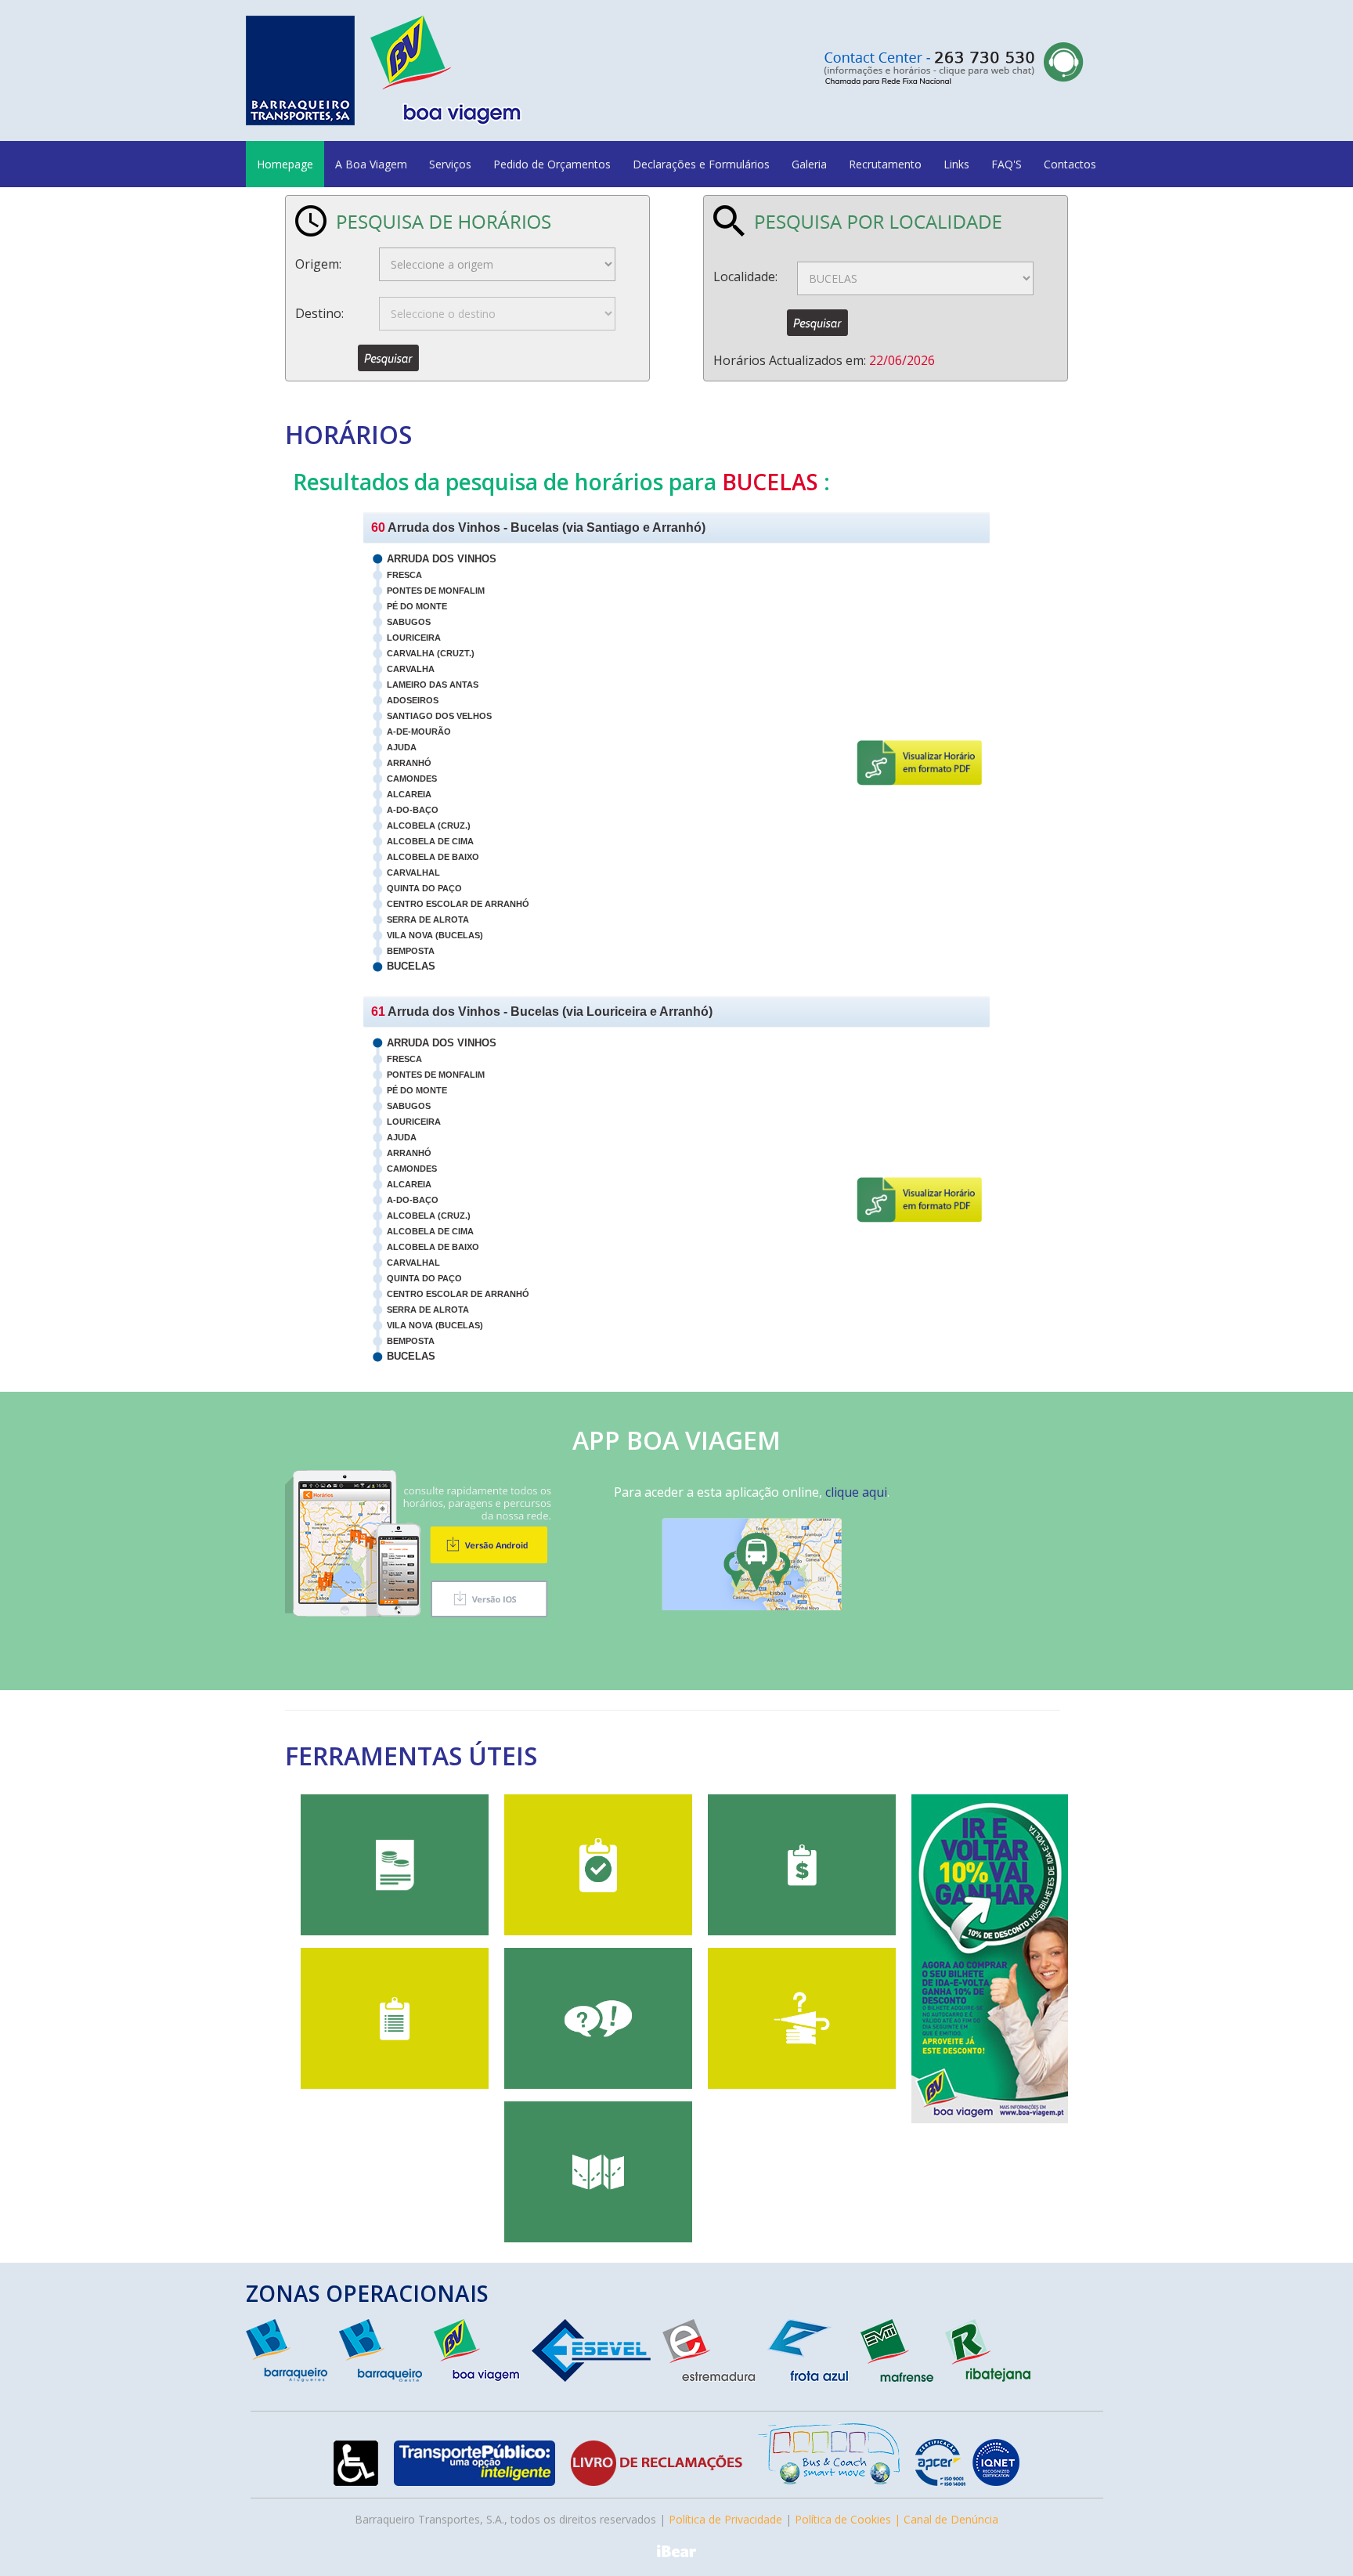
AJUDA (402, 747)
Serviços (450, 164)
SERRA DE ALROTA (428, 919)
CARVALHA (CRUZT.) (431, 653)
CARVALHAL (413, 873)
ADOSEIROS (413, 700)
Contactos (1070, 164)
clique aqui (856, 1492)
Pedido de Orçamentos (552, 164)
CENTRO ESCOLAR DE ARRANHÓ (458, 904)
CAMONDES (412, 779)
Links (956, 164)
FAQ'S (1007, 164)
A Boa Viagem (371, 164)
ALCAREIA (409, 794)
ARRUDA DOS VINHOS (442, 559)
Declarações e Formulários (701, 164)
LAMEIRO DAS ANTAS (433, 685)
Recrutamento (885, 164)
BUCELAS (411, 966)
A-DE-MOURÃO (419, 732)
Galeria (809, 164)
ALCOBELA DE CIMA (430, 841)
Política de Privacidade (725, 2519)
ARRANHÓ (409, 763)
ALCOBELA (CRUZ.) (429, 826)
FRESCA (404, 575)
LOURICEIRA (414, 638)
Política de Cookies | (849, 2519)
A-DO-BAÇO (413, 810)
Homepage (285, 164)
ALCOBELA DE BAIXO (433, 857)
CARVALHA (411, 669)
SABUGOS (409, 622)
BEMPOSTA (411, 951)
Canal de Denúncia (951, 2519)
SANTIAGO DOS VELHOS (439, 716)
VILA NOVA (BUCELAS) (435, 935)
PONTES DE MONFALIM (436, 591)
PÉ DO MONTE (417, 606)
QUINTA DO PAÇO (424, 888)
